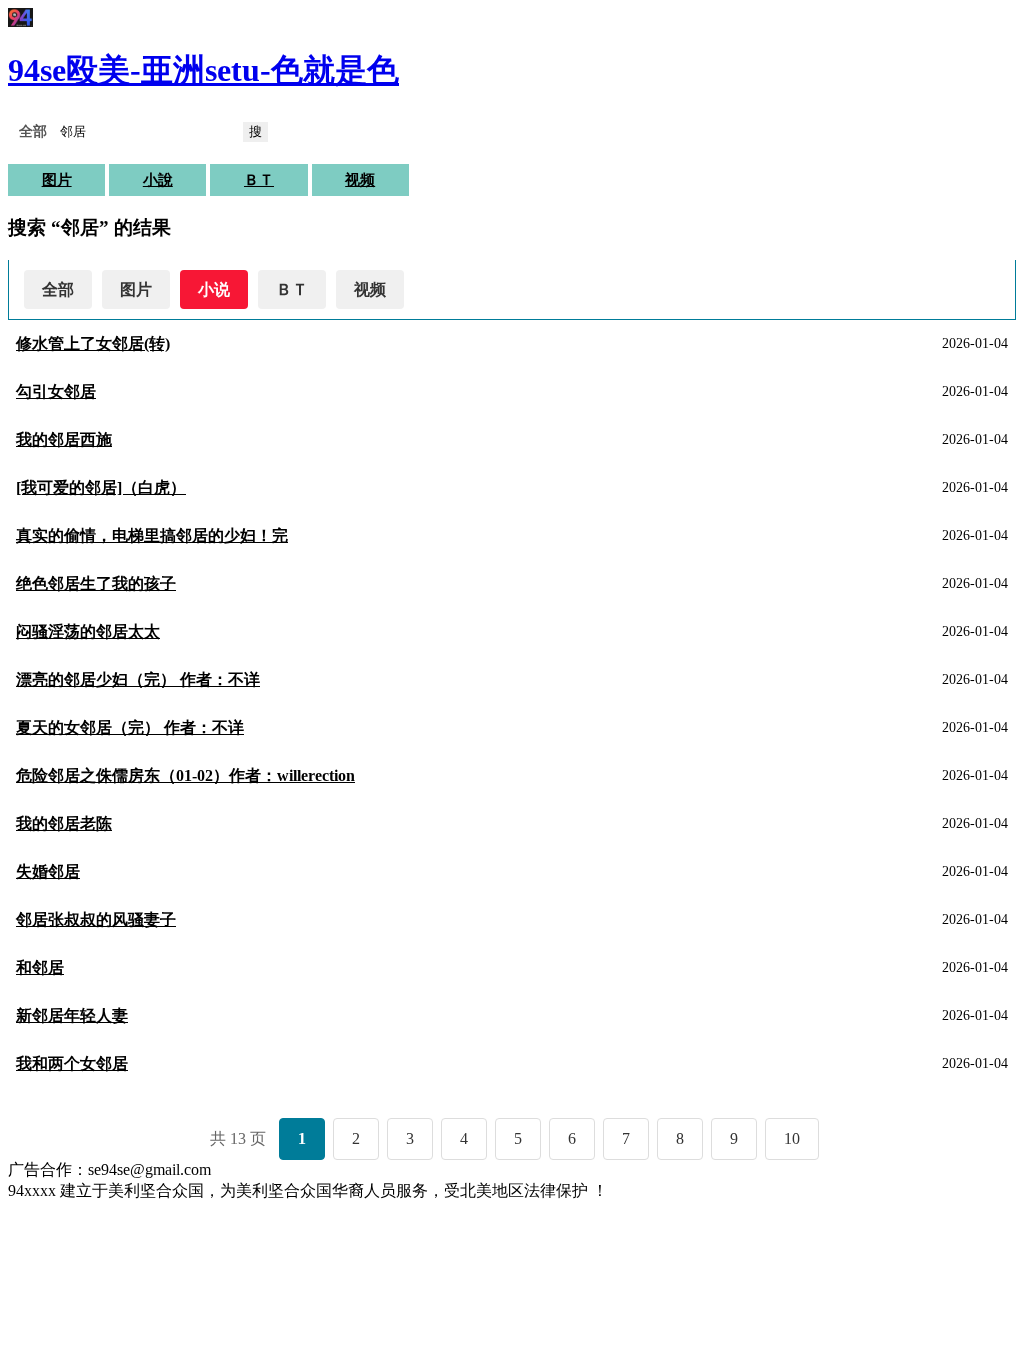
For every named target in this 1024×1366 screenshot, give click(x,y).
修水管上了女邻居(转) (93, 343)
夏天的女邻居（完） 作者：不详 (130, 727)
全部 (58, 289)
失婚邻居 (48, 871)
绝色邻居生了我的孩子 (96, 583)
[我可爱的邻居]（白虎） (101, 487)
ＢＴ (259, 180)
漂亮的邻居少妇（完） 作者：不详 (138, 679)
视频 (360, 180)
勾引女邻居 (56, 391)
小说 (214, 289)
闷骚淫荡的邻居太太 (88, 631)
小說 (158, 180)
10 (792, 1138)
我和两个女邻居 (72, 1063)
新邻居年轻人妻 (72, 1015)
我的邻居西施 (64, 439)
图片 (57, 180)
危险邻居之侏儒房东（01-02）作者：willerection (185, 775)
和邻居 (40, 967)
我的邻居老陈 (64, 823)
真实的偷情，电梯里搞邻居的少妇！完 (152, 535)
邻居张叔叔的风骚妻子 (96, 919)
